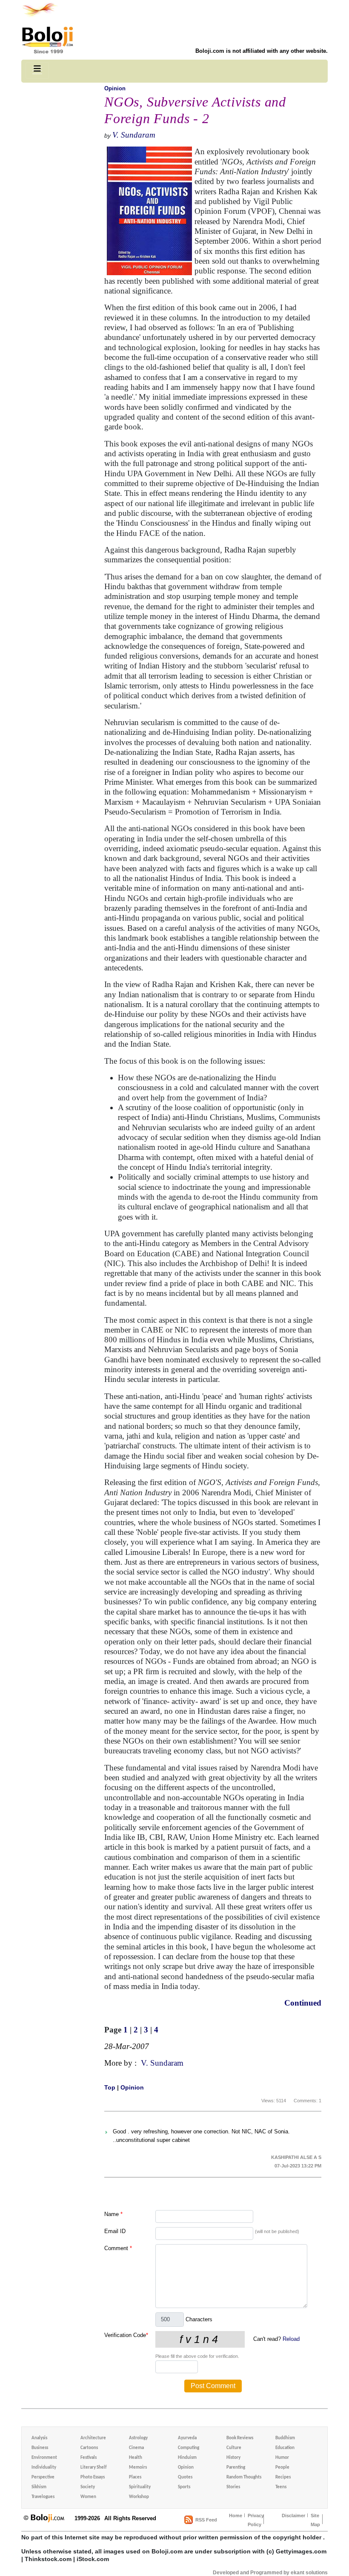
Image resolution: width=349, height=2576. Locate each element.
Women (88, 2497)
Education (285, 2448)
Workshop (139, 2497)
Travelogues (43, 2497)
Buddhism (285, 2438)
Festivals (89, 2458)
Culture (234, 2448)
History (233, 2458)
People (282, 2468)
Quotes (185, 2477)
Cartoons (89, 2448)
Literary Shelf (93, 2468)
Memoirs (138, 2468)
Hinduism (187, 2458)
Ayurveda (187, 2438)
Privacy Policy (256, 2520)
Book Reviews (240, 2438)
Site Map (315, 2520)
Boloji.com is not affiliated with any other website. (262, 51)
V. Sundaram (134, 135)
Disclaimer (293, 2516)
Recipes (283, 2477)
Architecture (93, 2438)
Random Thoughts (244, 2477)
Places (135, 2477)
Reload (291, 2339)
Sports (184, 2487)
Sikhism (39, 2487)
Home (236, 2516)
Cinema (136, 2448)
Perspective (43, 2477)
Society (88, 2487)
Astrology (138, 2438)
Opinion (115, 88)
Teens (281, 2487)
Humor (282, 2458)
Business (40, 2448)
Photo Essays (93, 2477)
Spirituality (140, 2487)
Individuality (44, 2468)
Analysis (39, 2438)
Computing (189, 2448)
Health (136, 2458)
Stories (233, 2487)
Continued (303, 2003)
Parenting (236, 2468)
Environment (44, 2458)
